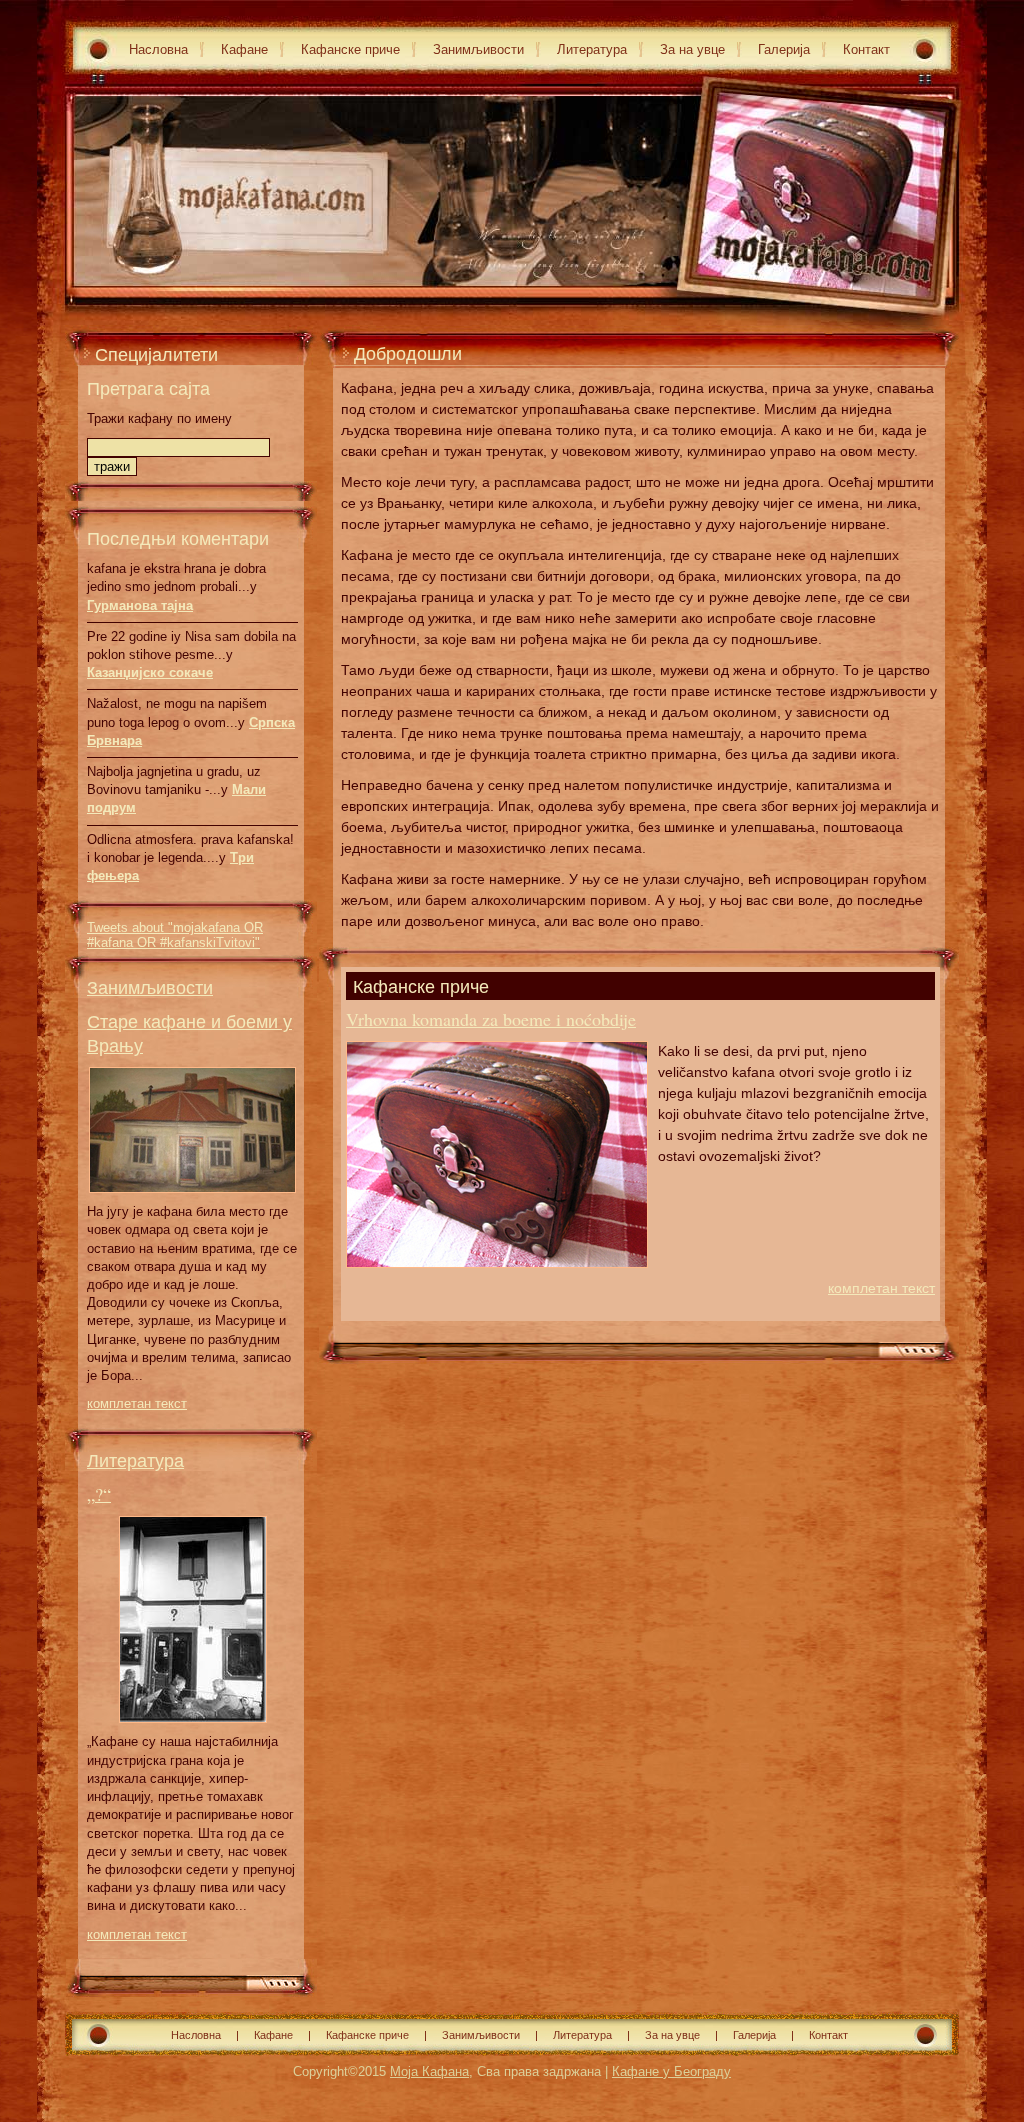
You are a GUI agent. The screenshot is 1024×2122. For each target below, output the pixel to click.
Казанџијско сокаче (150, 672)
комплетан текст (137, 1403)
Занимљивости (478, 49)
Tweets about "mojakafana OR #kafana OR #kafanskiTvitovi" (175, 935)
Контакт (866, 49)
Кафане (244, 49)
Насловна (158, 49)
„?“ (99, 1494)
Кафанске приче (350, 49)
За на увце (692, 49)
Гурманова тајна (140, 605)
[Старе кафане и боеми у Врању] (192, 1198)
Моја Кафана (429, 2071)
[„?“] (193, 1728)
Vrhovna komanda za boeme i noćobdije (491, 1019)
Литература (592, 49)
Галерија (784, 49)
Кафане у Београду (671, 2071)
